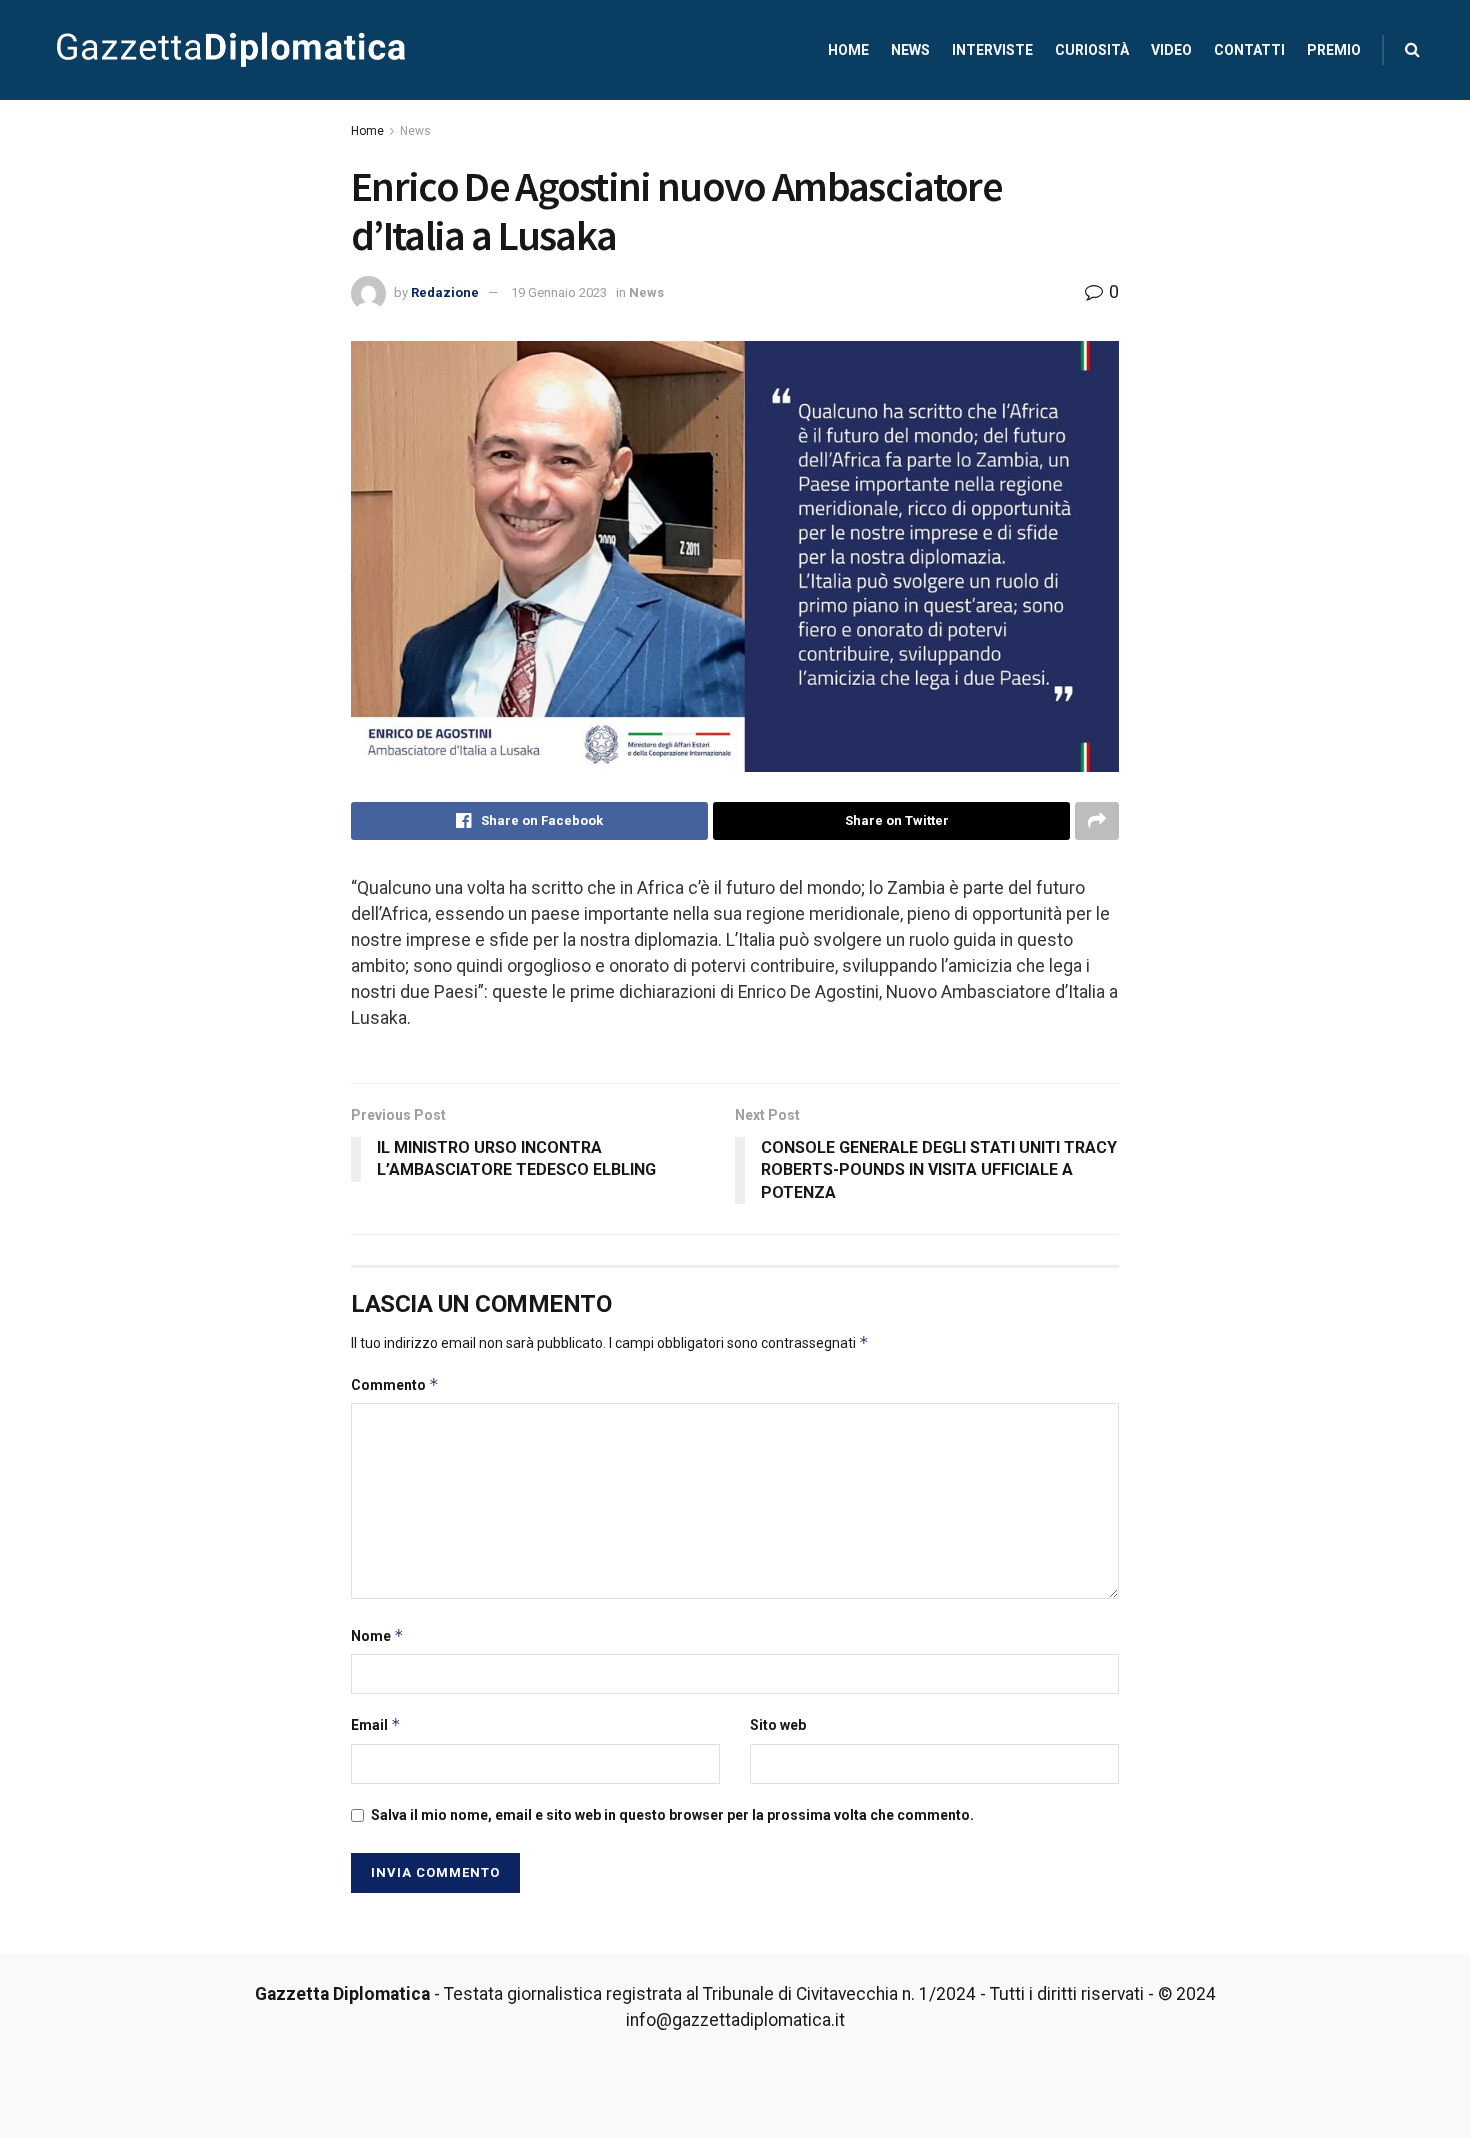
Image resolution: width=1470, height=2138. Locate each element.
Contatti (1249, 50)
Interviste (992, 50)
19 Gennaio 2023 (559, 292)
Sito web (778, 1725)
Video (1171, 50)
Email (376, 1724)
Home (848, 50)
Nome (377, 1635)
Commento (395, 1384)
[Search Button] (1412, 50)
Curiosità (1092, 50)
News (910, 50)
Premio (1334, 50)
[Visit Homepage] (231, 50)
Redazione (445, 292)
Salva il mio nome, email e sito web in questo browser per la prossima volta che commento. (672, 1815)
